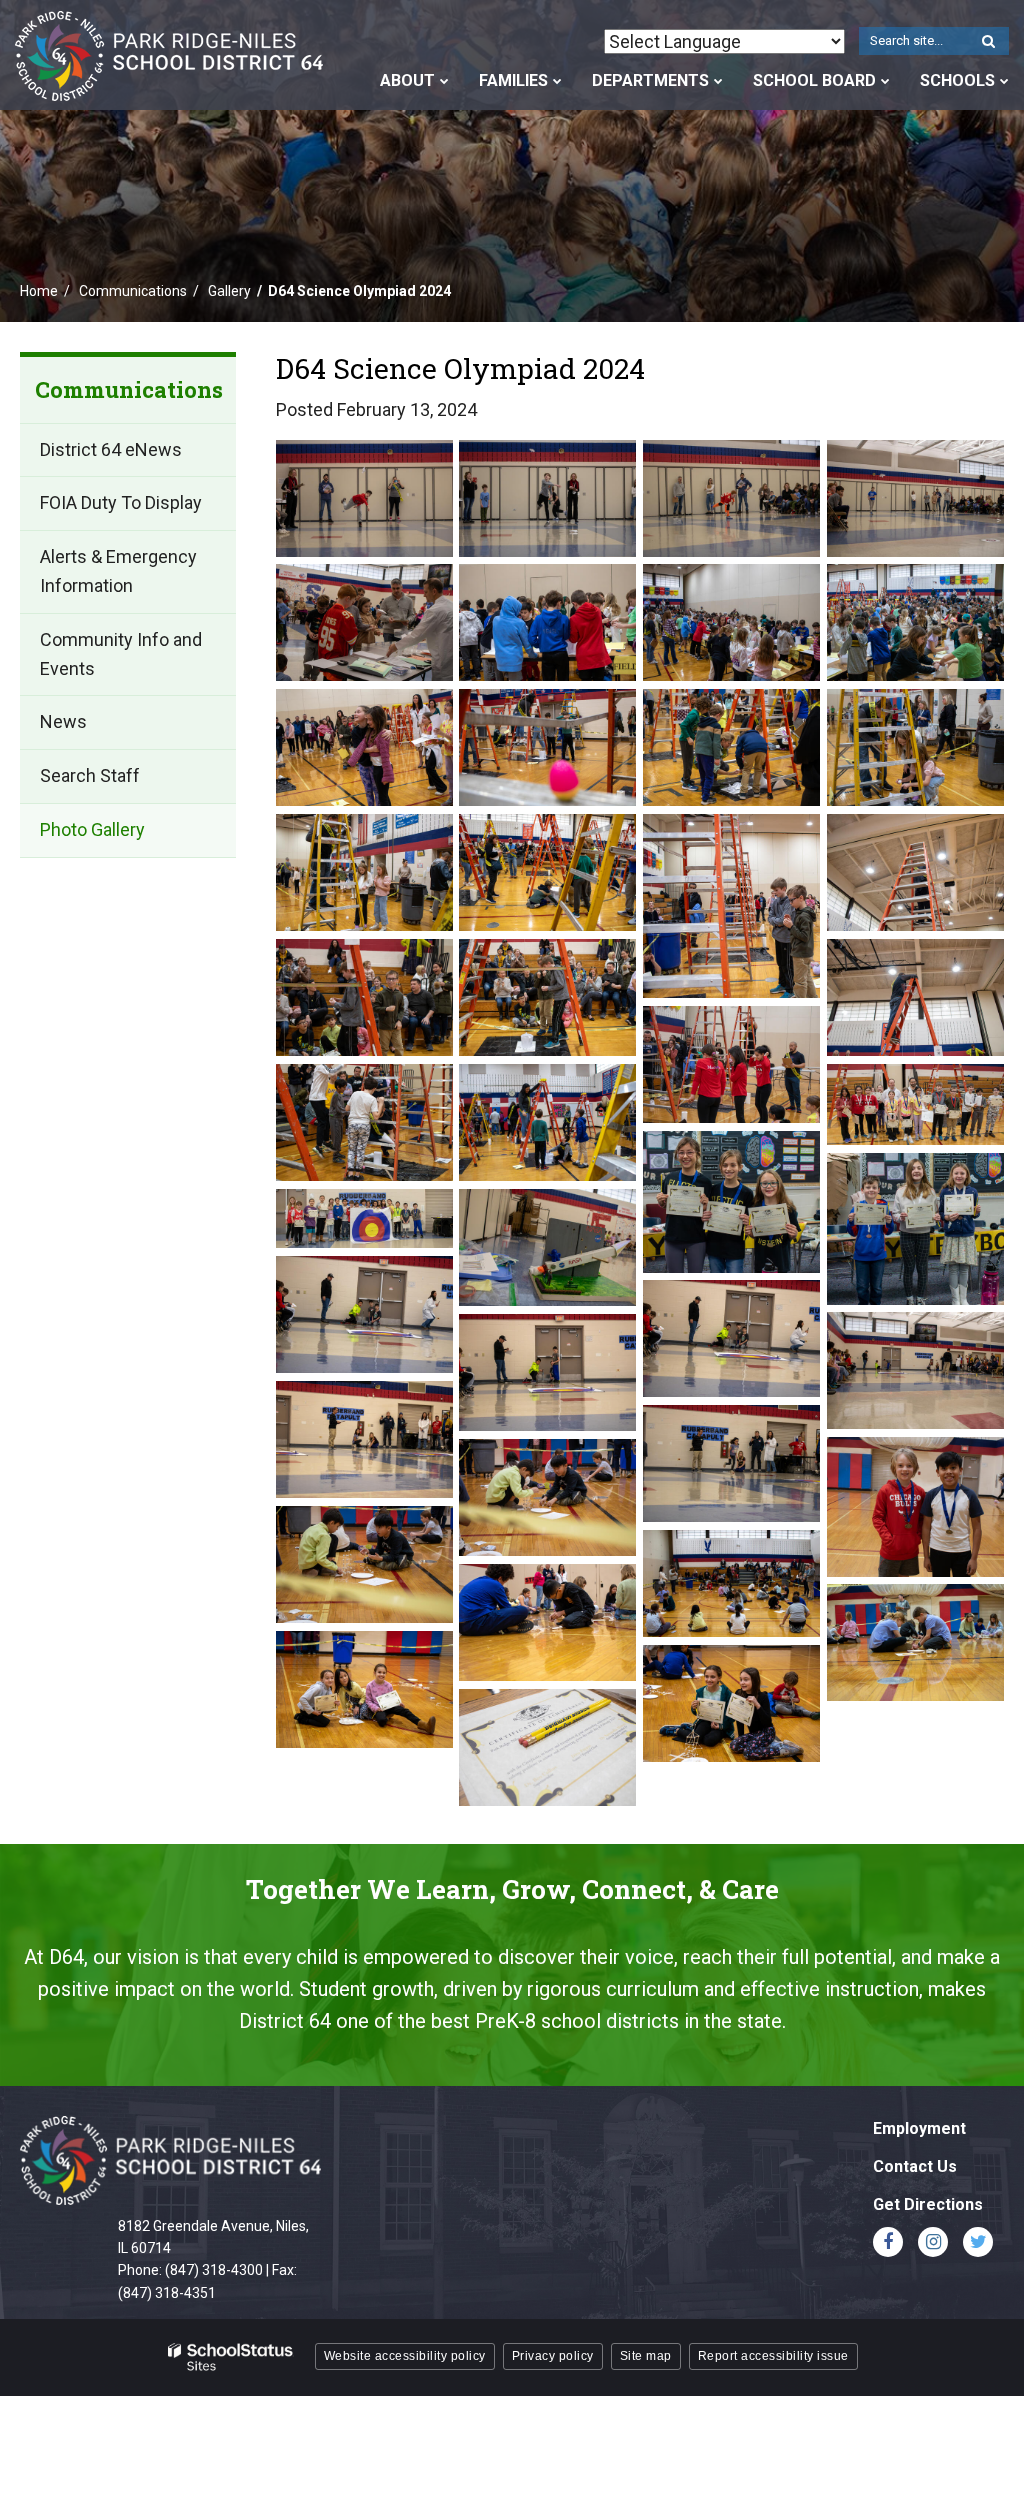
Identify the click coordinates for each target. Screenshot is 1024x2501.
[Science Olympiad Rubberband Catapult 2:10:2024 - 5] (915, 1371)
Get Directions (928, 2204)
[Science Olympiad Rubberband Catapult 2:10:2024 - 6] (547, 1373)
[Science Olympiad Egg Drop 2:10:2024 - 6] (915, 998)
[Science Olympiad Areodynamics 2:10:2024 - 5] (364, 623)
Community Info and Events (121, 654)
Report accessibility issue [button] (773, 2356)
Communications (133, 291)
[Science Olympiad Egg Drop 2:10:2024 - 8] (364, 1123)
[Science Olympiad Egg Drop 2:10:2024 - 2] (731, 906)
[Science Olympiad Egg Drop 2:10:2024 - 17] (915, 623)
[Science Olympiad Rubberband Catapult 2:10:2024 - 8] (731, 1464)
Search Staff (90, 775)
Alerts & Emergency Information (118, 571)
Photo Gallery (92, 829)
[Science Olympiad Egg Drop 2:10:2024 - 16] (731, 623)
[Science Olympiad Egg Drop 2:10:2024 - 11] (731, 748)
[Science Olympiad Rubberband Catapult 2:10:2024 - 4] (731, 1339)
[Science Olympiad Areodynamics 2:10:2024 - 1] (364, 499)
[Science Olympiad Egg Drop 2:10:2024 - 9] (547, 1123)
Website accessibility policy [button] (405, 2356)
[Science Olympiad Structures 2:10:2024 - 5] (364, 1565)
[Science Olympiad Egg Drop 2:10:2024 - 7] (731, 1065)
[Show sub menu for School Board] (885, 81)
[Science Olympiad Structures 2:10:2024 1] (364, 1690)
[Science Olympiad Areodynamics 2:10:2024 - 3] (731, 499)
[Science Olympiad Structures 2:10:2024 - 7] (731, 1583)
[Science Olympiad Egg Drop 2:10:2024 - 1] (364, 748)
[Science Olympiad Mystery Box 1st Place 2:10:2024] (731, 1202)
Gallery (229, 291)
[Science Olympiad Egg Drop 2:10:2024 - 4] (364, 998)
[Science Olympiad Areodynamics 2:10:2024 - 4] (915, 499)
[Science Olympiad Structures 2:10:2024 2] (731, 1704)
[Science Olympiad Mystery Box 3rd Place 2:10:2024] (915, 1229)
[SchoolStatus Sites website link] (231, 2357)
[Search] (988, 42)
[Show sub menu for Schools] (1004, 81)
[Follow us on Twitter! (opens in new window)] (978, 2242)
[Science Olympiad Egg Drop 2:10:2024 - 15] (547, 623)
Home (39, 291)
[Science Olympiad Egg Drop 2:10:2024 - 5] (547, 998)
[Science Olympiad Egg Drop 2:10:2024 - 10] (547, 748)
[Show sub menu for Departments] (718, 81)
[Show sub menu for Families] (557, 81)
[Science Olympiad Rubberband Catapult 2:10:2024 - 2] (547, 1248)
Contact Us (915, 2166)
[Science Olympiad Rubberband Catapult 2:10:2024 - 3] (364, 1315)
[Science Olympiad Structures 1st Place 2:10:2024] (915, 1507)
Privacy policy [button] (553, 2356)
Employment (919, 2128)
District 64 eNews (111, 449)
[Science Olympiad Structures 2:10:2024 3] (547, 1748)
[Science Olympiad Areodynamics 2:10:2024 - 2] (547, 499)
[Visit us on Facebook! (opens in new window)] (888, 2242)
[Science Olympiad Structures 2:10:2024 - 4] (547, 1498)
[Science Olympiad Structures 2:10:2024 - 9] (915, 1643)
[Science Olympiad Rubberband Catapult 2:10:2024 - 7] (364, 1440)
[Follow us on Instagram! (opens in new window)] (933, 2242)
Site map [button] (646, 2356)
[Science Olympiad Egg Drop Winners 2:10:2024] (915, 1104)
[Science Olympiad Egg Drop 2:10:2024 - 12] (915, 748)
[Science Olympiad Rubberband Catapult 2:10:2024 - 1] (364, 1218)
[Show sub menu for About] (444, 81)
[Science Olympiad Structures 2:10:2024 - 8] (547, 1623)
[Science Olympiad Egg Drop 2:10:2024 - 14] (547, 873)
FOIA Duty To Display (121, 502)
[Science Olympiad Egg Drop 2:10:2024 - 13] (364, 873)
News (63, 721)
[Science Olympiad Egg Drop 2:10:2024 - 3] (915, 873)
